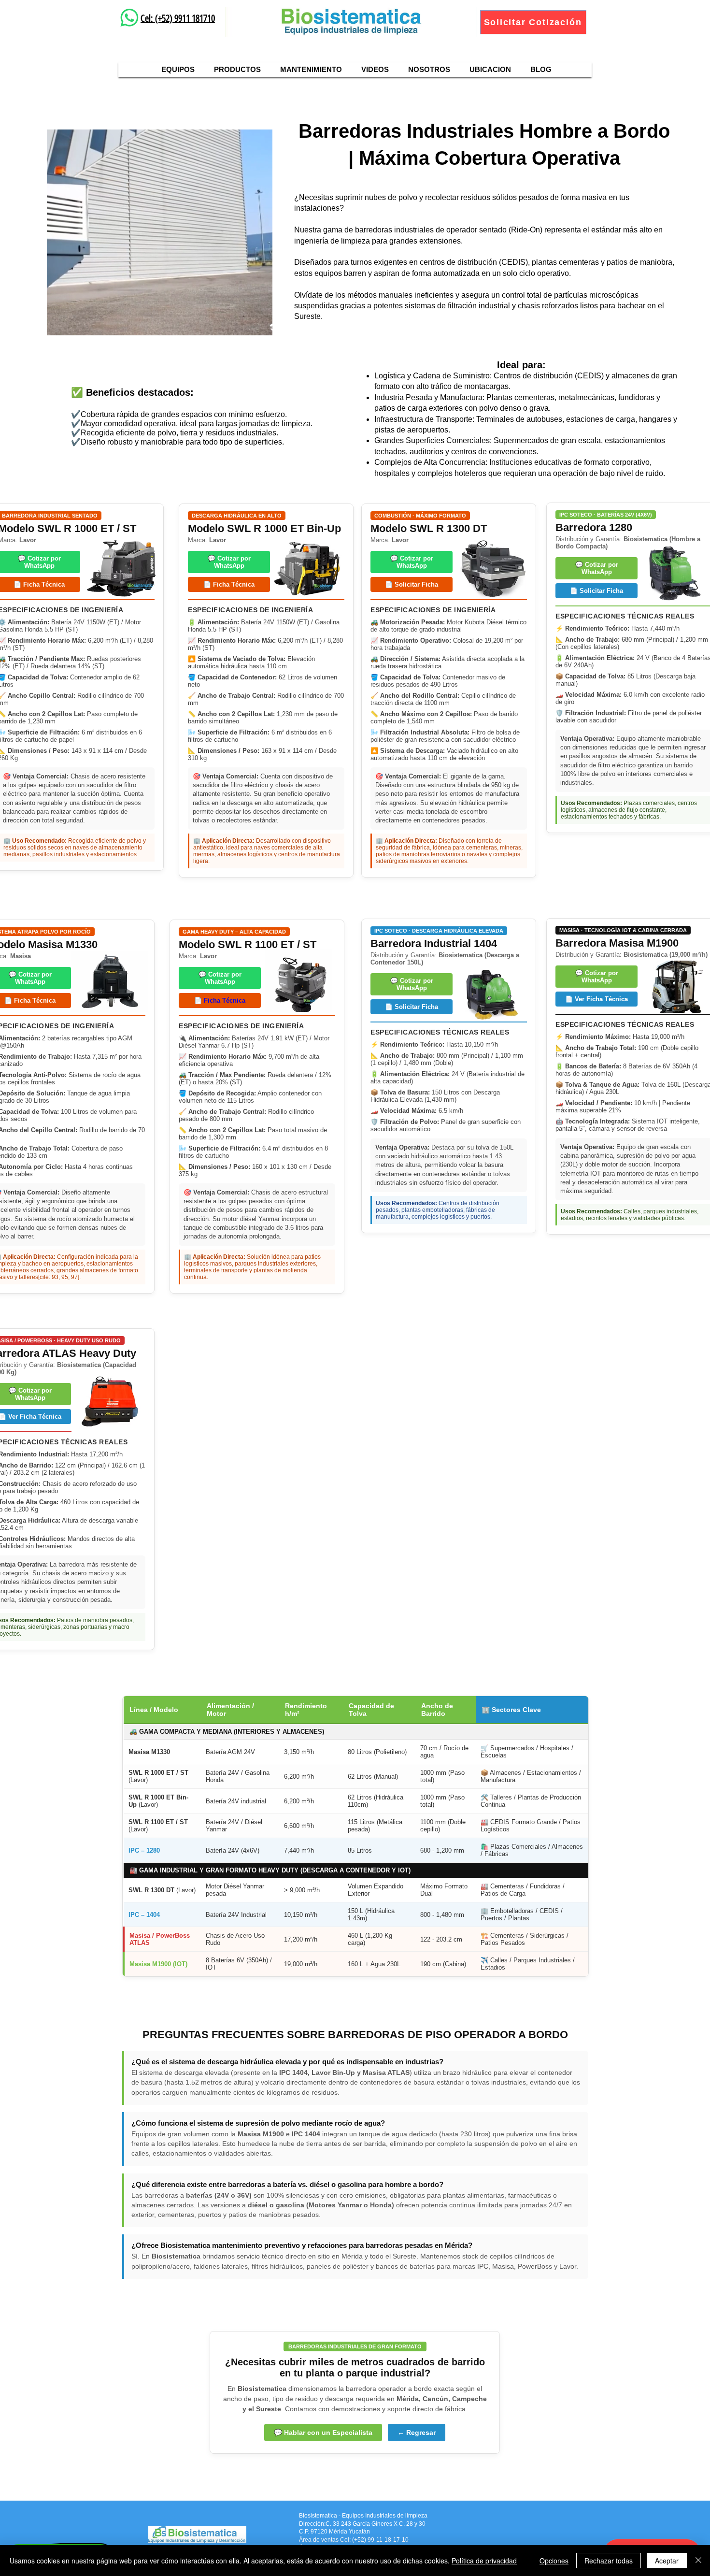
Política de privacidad (484, 2561)
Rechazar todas (609, 2561)
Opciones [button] (554, 2561)
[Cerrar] (698, 2561)
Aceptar (667, 2561)
